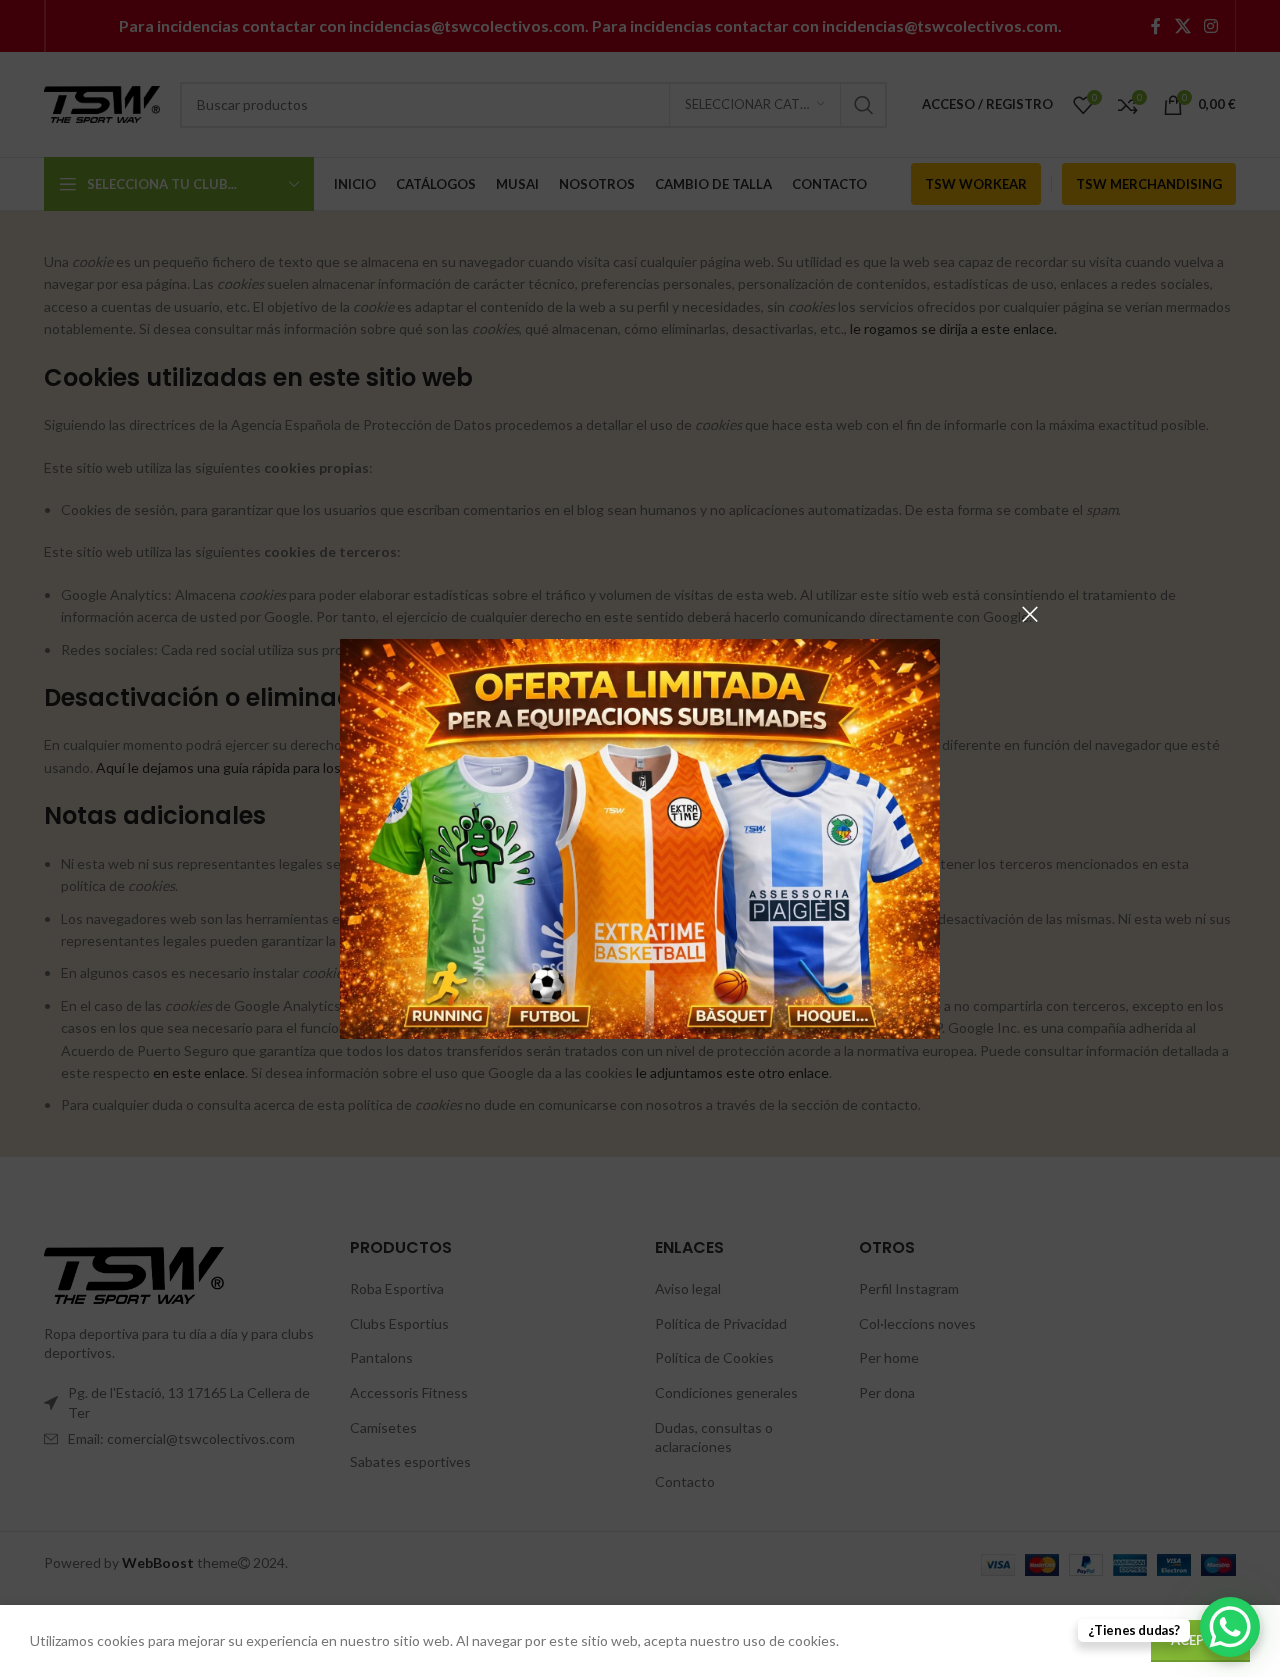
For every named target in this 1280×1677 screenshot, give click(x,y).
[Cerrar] (1030, 614)
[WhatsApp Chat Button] (1230, 1627)
